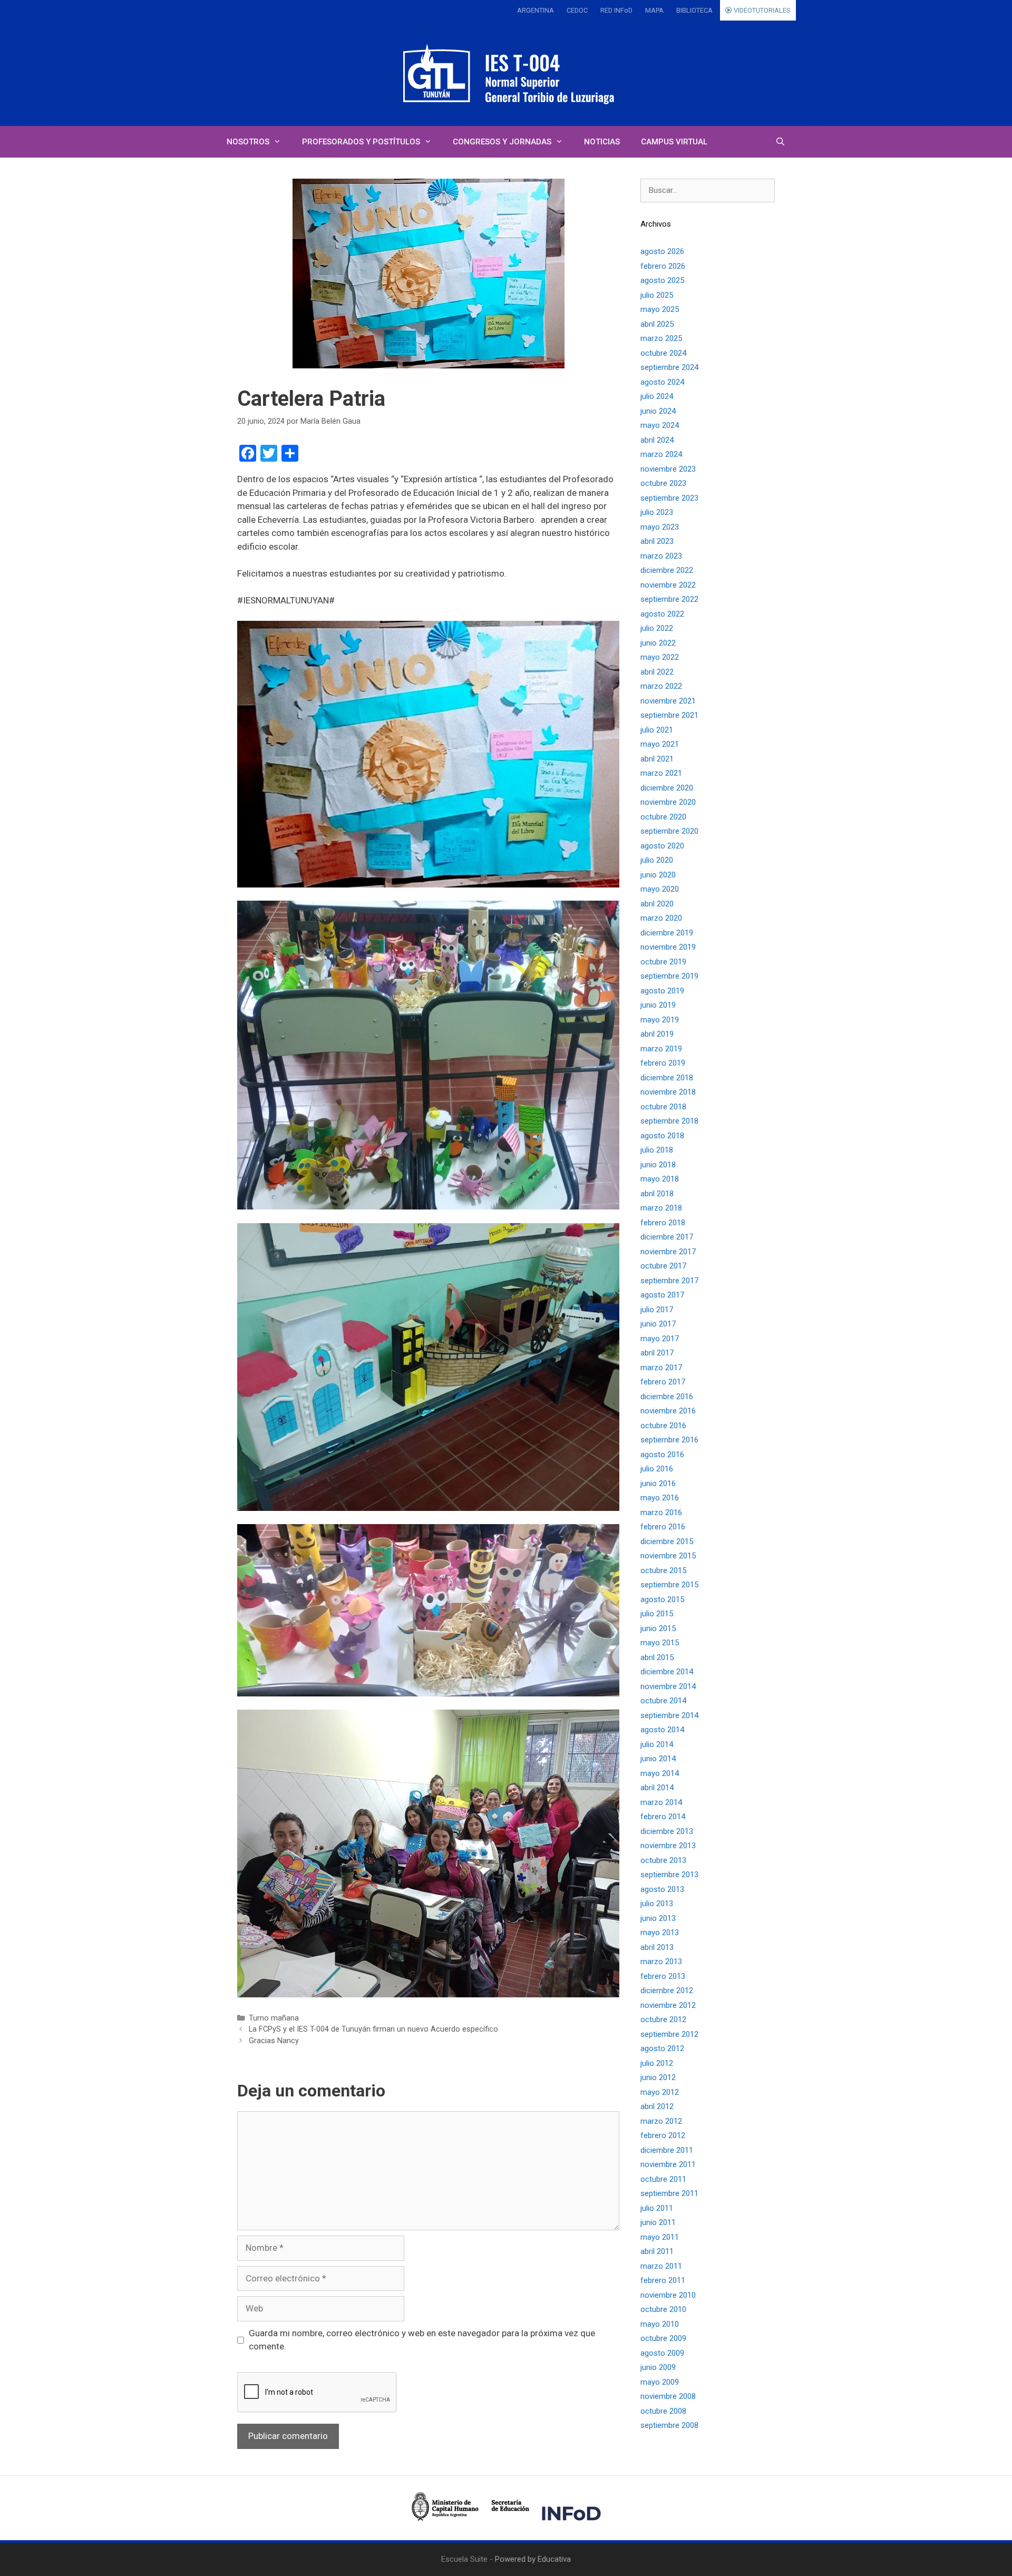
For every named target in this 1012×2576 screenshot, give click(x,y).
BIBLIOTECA (694, 10)
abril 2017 (657, 1353)
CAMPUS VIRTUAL (674, 142)
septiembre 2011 (669, 2193)
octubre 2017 (663, 1266)
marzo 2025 (661, 338)
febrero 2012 (663, 2135)
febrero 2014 (663, 1817)
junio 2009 (658, 2367)
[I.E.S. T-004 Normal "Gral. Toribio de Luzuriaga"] (506, 73)
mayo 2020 (660, 889)
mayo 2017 (660, 1339)
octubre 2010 (663, 2309)
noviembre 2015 (668, 1556)
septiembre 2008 (669, 2425)
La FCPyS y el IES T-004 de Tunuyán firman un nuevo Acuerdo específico (373, 2029)
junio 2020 (658, 875)
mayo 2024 (660, 425)
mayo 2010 (660, 2324)
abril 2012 (657, 2106)
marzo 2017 (661, 1368)
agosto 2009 (662, 2353)
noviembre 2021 (668, 701)
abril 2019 (657, 1034)
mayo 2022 (660, 657)
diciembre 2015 (667, 1541)
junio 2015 (658, 1628)
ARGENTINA (536, 10)
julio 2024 (657, 396)
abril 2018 (657, 1194)
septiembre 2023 (669, 498)
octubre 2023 (663, 483)
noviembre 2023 (668, 469)
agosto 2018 (662, 1136)
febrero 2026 (663, 266)
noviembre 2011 (668, 2164)
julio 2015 (657, 1614)
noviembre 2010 (668, 2295)
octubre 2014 (663, 1701)
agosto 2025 (662, 280)
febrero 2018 (663, 1223)
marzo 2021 (661, 773)
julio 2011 (657, 2208)
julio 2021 (657, 730)
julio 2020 (657, 860)
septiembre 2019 (669, 976)
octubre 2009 (663, 2338)
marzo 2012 (661, 2121)
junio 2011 (658, 2222)
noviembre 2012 (668, 2005)
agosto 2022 (662, 614)
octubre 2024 (663, 353)
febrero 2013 (663, 1976)
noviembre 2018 (668, 1092)
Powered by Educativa (533, 2559)
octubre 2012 (663, 2019)
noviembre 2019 (668, 947)
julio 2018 (657, 1150)
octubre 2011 (663, 2179)
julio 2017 (657, 1310)
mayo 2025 (660, 309)
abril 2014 (657, 1788)
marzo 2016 (661, 1513)
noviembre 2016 (668, 1411)
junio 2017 (658, 1324)
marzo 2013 (661, 1962)
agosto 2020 (662, 846)
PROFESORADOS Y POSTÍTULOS (361, 142)
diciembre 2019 (667, 933)
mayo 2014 (660, 1773)
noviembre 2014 (668, 1686)
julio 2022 (657, 628)
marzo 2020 (661, 918)
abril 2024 (657, 440)
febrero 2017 (663, 1382)
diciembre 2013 (667, 1831)
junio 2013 (658, 1918)
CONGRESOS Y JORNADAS (502, 142)
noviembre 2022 (668, 585)
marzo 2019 (661, 1049)
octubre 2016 (663, 1426)
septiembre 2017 (669, 1281)
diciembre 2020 (667, 788)
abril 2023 (657, 541)
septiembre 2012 (669, 2034)
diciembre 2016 (667, 1397)
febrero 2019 (663, 1063)
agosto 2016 (662, 1455)
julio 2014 (657, 1744)
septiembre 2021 (669, 715)
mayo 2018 (660, 1179)
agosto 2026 (662, 251)
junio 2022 (658, 643)
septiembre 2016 (669, 1440)
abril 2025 (657, 324)
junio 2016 (658, 1484)
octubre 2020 (663, 817)
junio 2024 (658, 411)
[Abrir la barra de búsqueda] (780, 142)
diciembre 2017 (667, 1237)
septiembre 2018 (669, 1121)
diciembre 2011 (667, 2150)
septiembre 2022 (669, 599)
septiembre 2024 (669, 367)
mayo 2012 (660, 2092)
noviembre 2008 (668, 2396)
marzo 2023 (661, 556)
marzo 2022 (661, 686)
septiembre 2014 (669, 1715)
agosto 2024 (662, 382)
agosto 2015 (662, 1599)
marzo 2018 (661, 1208)
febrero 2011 (663, 2280)
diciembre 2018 (667, 1078)
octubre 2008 (663, 2411)
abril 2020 (657, 904)
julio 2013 (657, 1904)
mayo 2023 (660, 527)
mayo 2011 (660, 2237)
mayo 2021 (660, 744)
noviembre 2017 (668, 1252)
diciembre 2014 (667, 1672)
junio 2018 (658, 1165)
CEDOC (577, 10)
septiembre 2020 (669, 831)
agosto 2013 (662, 1889)
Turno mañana (274, 2018)
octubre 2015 (663, 1570)
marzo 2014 (661, 1802)
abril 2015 (657, 1657)
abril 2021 (657, 759)
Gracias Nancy (274, 2041)
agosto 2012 (662, 2048)
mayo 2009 (660, 2382)
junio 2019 (658, 1005)
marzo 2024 (661, 454)
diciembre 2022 (667, 570)
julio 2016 (657, 1469)
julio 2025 (657, 295)
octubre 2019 (663, 962)
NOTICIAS (602, 142)
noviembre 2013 (668, 1846)
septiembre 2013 (669, 1875)
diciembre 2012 (667, 1990)
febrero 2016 (663, 1527)
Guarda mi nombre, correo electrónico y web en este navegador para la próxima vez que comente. (422, 2340)
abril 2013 (657, 1947)
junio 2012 (658, 2077)
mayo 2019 (660, 1020)
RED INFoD (616, 10)
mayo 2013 (660, 1933)
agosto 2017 (662, 1295)
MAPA (654, 10)
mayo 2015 (660, 1643)
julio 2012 (657, 2063)
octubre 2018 (663, 1107)
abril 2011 (657, 2251)
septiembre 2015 (669, 1585)
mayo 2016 (660, 1498)
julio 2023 (657, 512)
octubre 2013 (663, 1860)
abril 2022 (657, 672)
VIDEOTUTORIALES (761, 10)
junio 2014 (658, 1759)
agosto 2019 (662, 991)
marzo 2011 (661, 2266)
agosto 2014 (662, 1730)
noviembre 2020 (668, 802)
